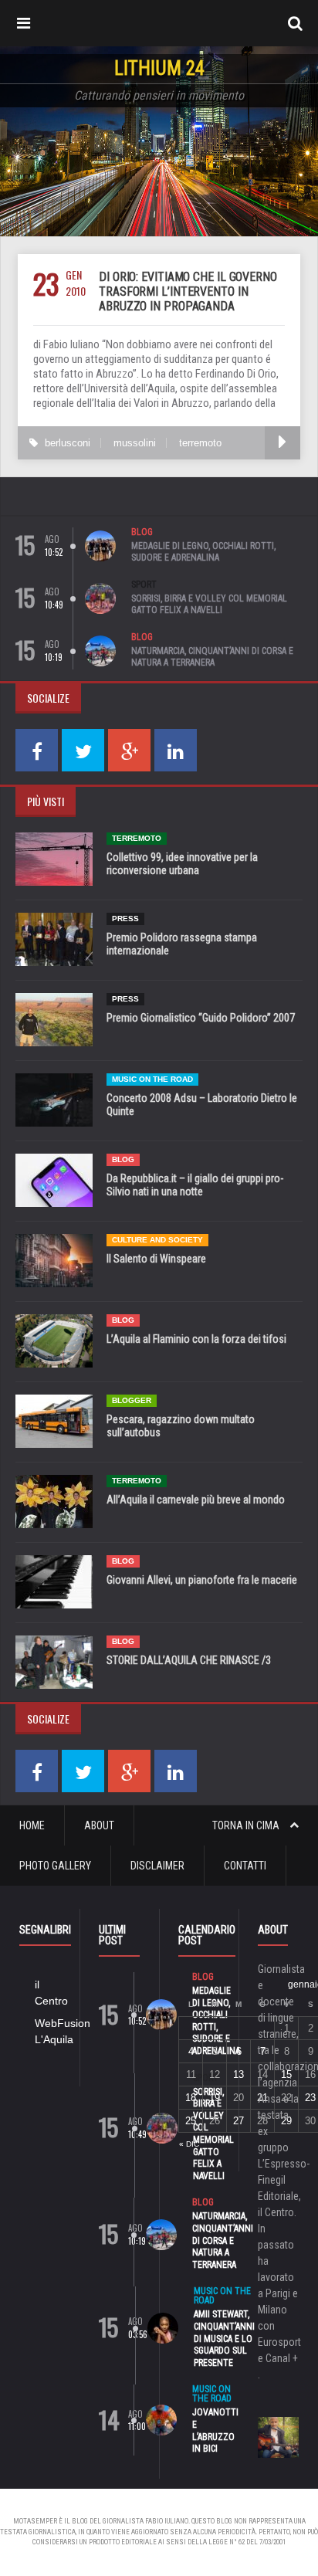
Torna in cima (247, 1825)
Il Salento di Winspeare (156, 1259)
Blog (142, 532)
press (125, 919)
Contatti (245, 1866)
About (99, 1825)
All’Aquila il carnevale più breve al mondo (196, 1500)
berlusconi (68, 443)
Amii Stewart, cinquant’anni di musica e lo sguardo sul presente (224, 2338)
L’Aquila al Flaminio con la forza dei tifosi (196, 1339)
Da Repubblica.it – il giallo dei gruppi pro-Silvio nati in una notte (195, 1185)
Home (32, 1825)
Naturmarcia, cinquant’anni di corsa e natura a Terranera (212, 657)
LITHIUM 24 (159, 68)
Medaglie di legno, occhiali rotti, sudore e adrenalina (203, 552)
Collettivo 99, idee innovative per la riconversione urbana (182, 864)
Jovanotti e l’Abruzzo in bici (215, 2430)
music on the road (152, 1079)
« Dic (189, 2144)
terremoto (200, 443)
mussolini (135, 443)
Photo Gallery (55, 1866)
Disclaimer (157, 1866)
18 (191, 2098)
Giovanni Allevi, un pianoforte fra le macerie (202, 1580)
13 (238, 2074)
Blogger (132, 1400)
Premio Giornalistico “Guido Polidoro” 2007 (201, 1018)
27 (238, 2121)
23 (310, 2098)
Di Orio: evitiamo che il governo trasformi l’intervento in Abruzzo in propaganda (188, 291)
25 (191, 2121)
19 (215, 2098)
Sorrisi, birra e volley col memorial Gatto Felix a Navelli (209, 605)
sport (144, 585)
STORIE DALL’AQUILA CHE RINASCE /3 (189, 1660)
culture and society (157, 1240)
